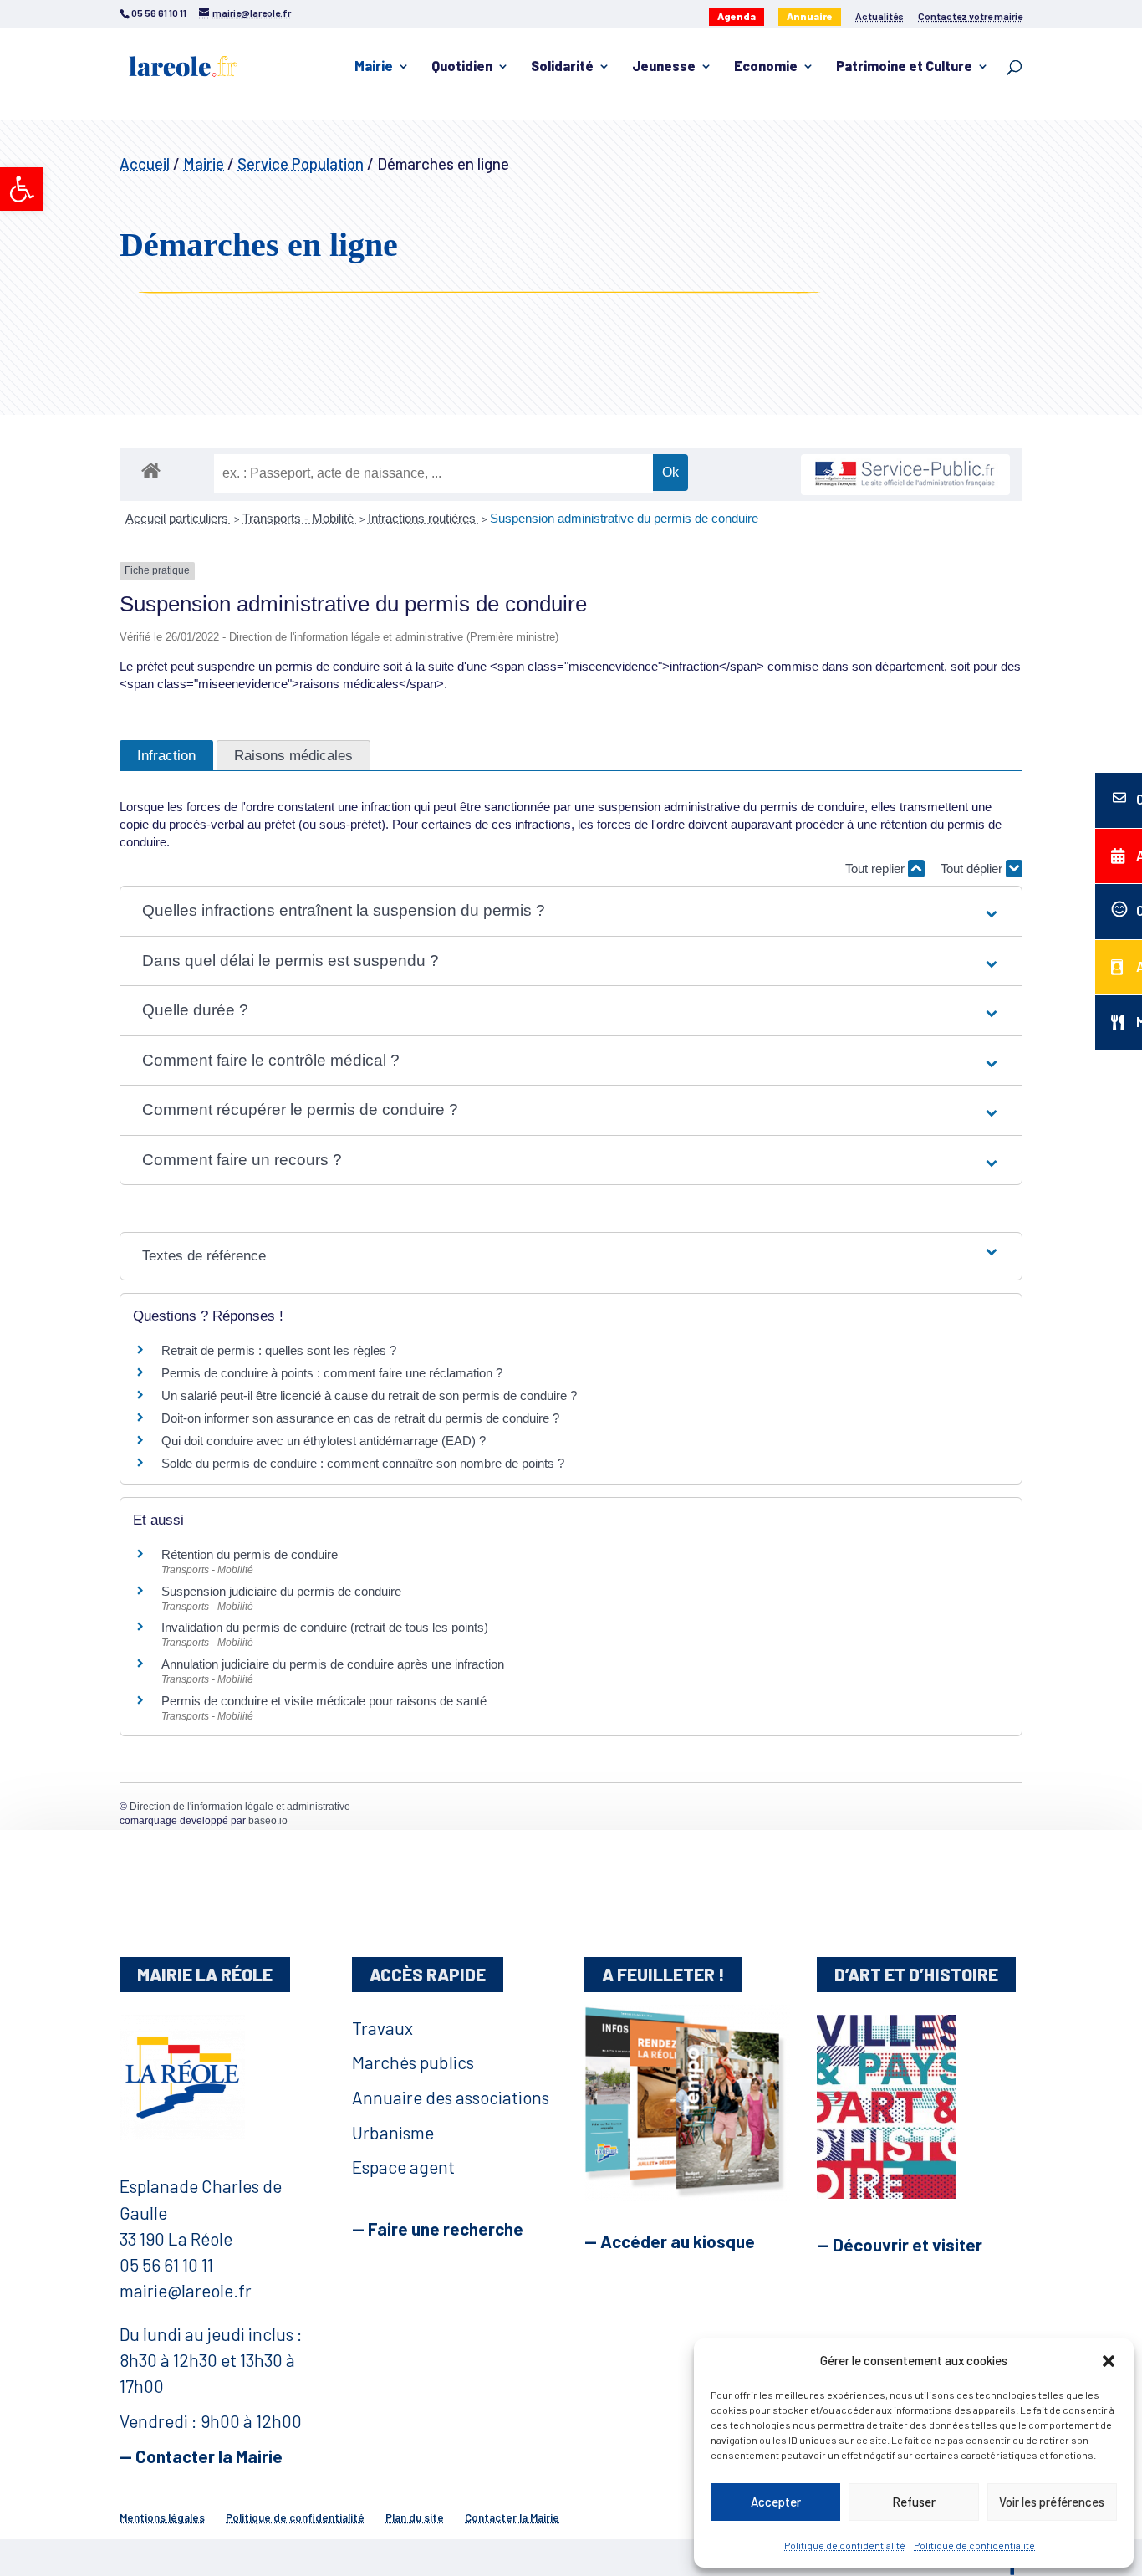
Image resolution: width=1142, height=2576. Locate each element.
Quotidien (462, 67)
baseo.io (268, 1821)
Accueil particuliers (178, 518)
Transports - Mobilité (300, 518)
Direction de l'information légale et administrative (240, 1807)
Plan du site (415, 2517)
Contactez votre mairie (970, 16)
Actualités (879, 16)
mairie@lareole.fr (186, 2290)
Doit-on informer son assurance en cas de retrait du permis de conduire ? (360, 1418)
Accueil (145, 164)
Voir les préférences (1052, 2502)
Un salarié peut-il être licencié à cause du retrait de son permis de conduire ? (369, 1395)
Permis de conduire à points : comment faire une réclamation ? (332, 1373)
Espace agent (403, 2167)
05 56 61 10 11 (166, 2264)
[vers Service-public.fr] (905, 475)
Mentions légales (162, 2517)
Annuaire (810, 16)
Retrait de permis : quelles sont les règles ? (279, 1350)
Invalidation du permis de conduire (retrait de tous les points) (325, 1627)
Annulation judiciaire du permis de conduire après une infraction (333, 1664)
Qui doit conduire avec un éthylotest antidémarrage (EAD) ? (324, 1441)
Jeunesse (664, 67)
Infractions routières (423, 518)
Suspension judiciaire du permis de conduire (281, 1591)
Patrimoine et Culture (904, 67)
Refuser (914, 2502)
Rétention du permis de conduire (250, 1554)
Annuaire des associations (451, 2097)
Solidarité (562, 67)
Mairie (374, 67)
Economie (766, 67)
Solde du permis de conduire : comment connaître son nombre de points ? (363, 1463)
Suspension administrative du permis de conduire (624, 518)
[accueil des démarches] (151, 470)
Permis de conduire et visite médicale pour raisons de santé (324, 1701)
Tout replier (877, 869)
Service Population (301, 164)
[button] (22, 189)
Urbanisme (393, 2132)
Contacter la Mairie (512, 2517)
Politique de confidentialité (845, 2545)
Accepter (776, 2502)
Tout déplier (973, 869)
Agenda (737, 16)
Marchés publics (413, 2062)
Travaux (382, 2028)
